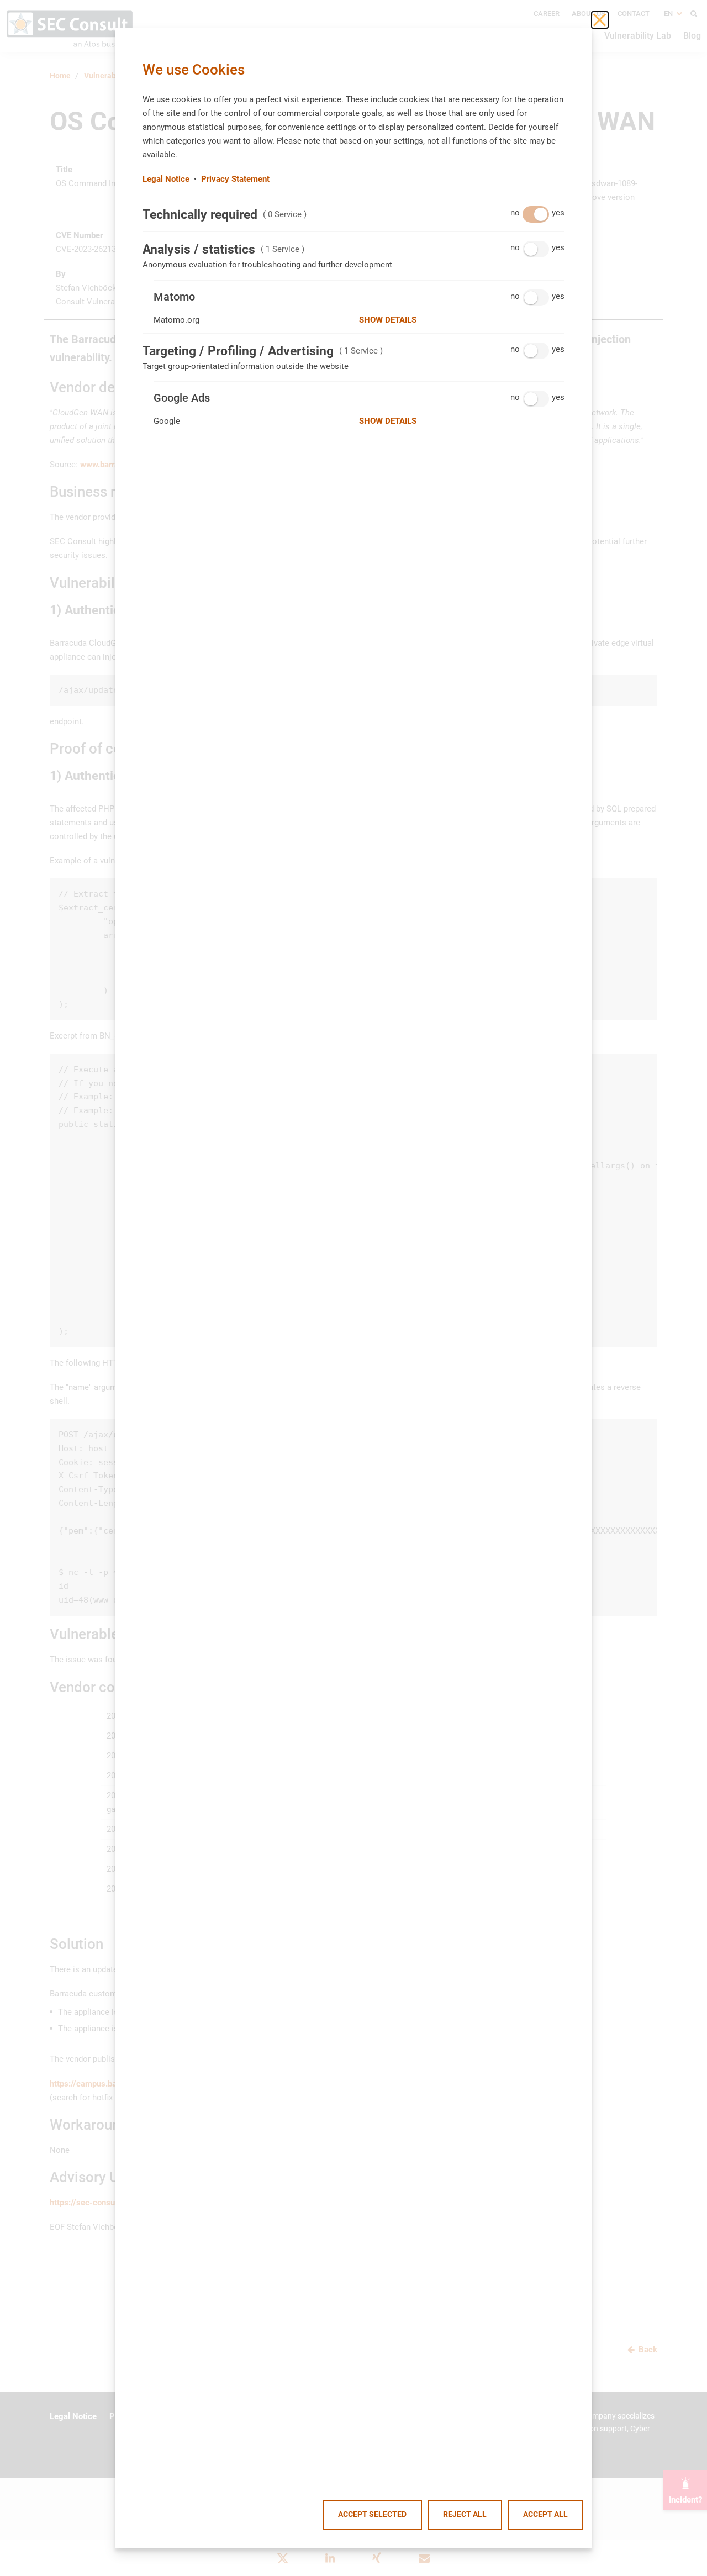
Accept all (545, 2514)
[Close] (600, 20)
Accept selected (372, 2514)
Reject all (465, 2514)
